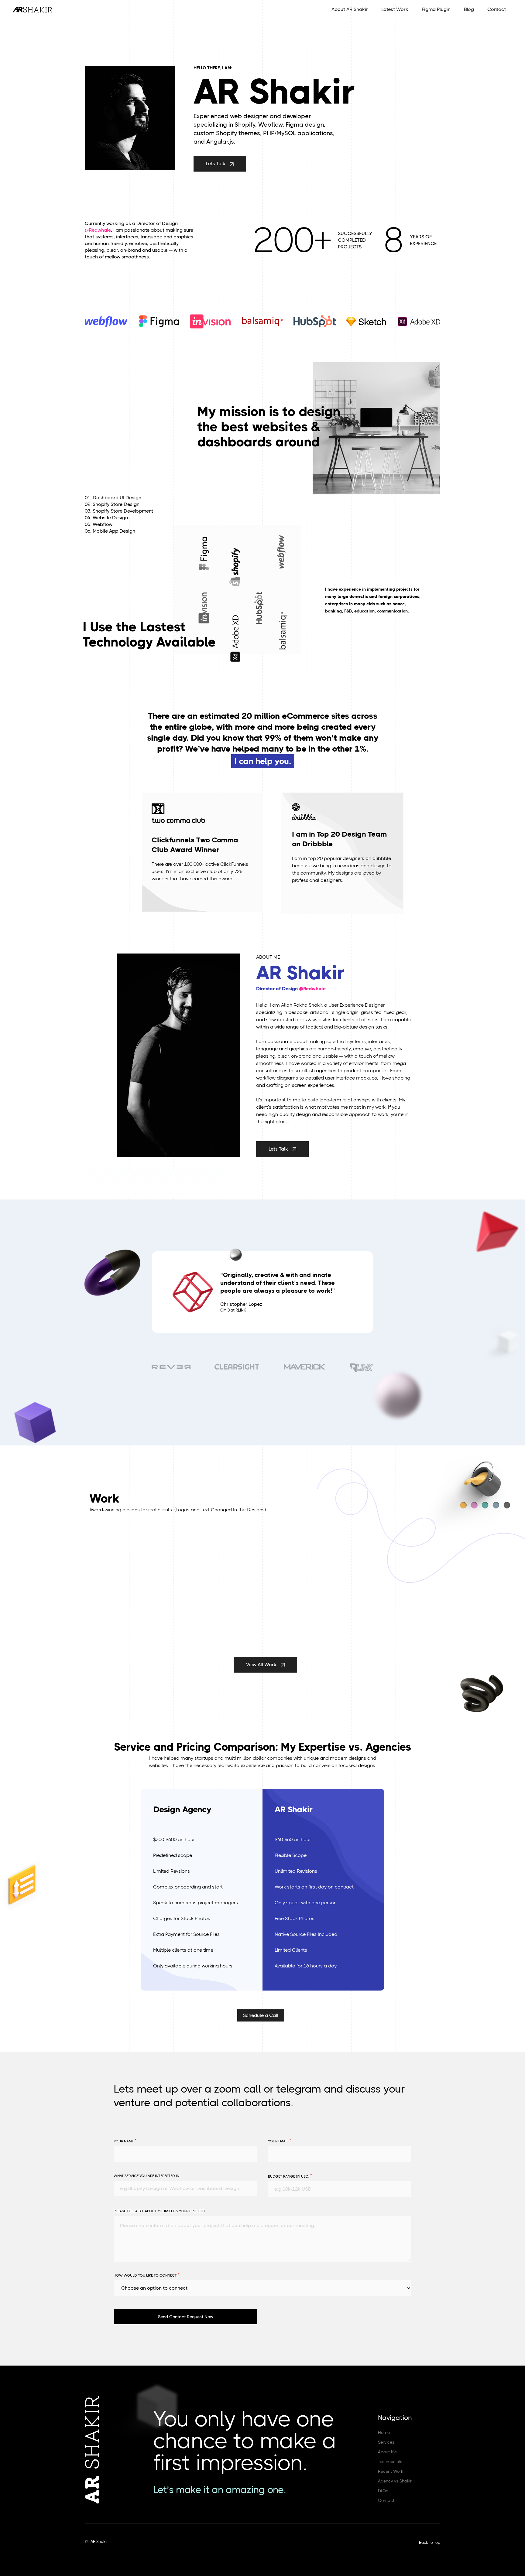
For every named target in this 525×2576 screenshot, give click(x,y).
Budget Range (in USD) (290, 2176)
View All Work (262, 1665)
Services (386, 2442)
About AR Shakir (350, 9)
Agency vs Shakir (395, 2481)
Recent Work (391, 2471)
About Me (387, 2452)
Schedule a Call (261, 2015)
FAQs (383, 2491)
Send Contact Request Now (186, 2317)
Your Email (280, 2141)
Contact (497, 9)
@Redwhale (98, 230)
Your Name (125, 2141)
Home (384, 2432)
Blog (469, 9)
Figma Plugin (436, 9)
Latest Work (395, 9)
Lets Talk (216, 164)
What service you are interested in (146, 2176)
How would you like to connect (147, 2275)
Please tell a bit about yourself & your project (160, 2211)
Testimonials (390, 2462)
